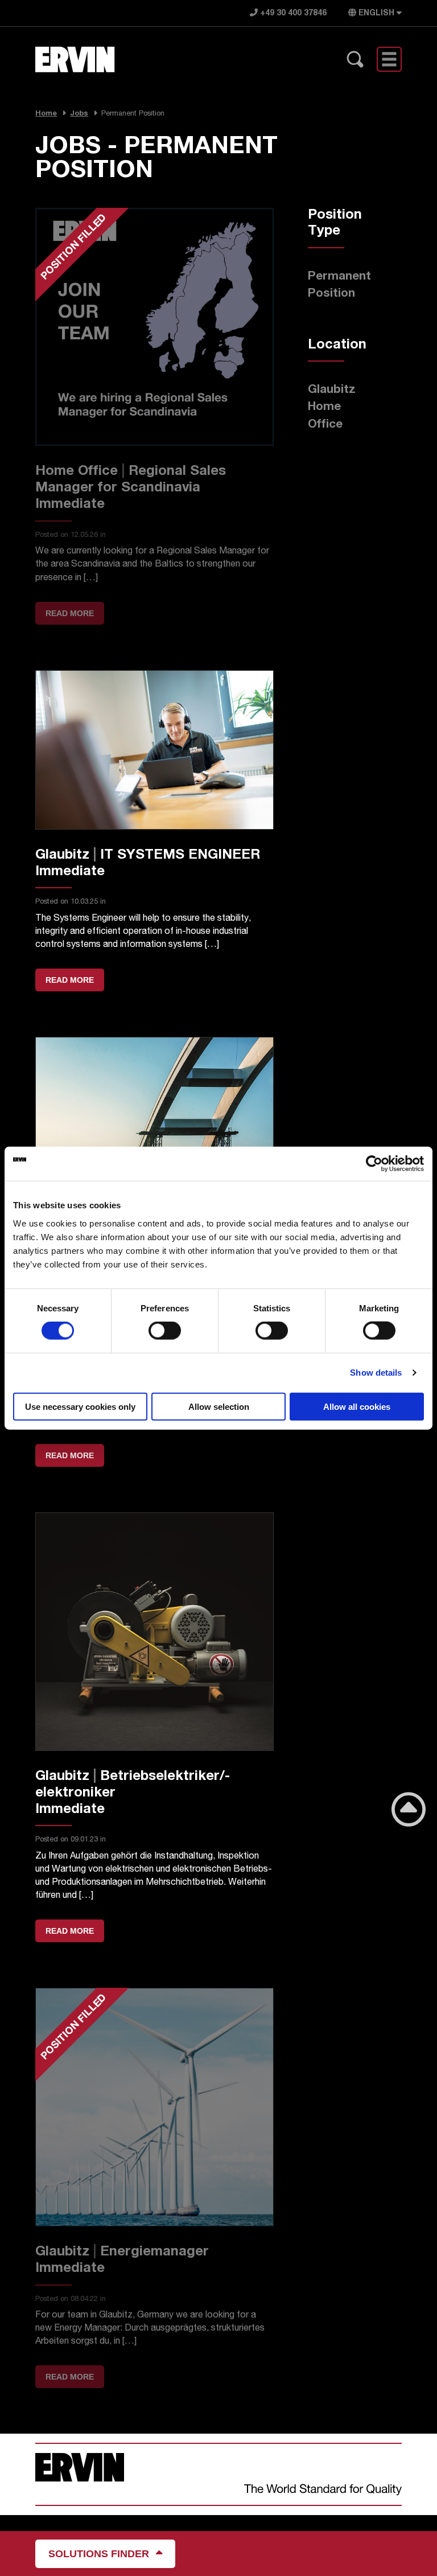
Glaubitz (332, 390)
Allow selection (219, 1406)
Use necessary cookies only (80, 1406)
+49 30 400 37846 (292, 14)
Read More (70, 980)
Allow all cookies (357, 1406)
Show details (376, 1373)
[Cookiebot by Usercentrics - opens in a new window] (374, 1164)
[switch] (165, 1331)
